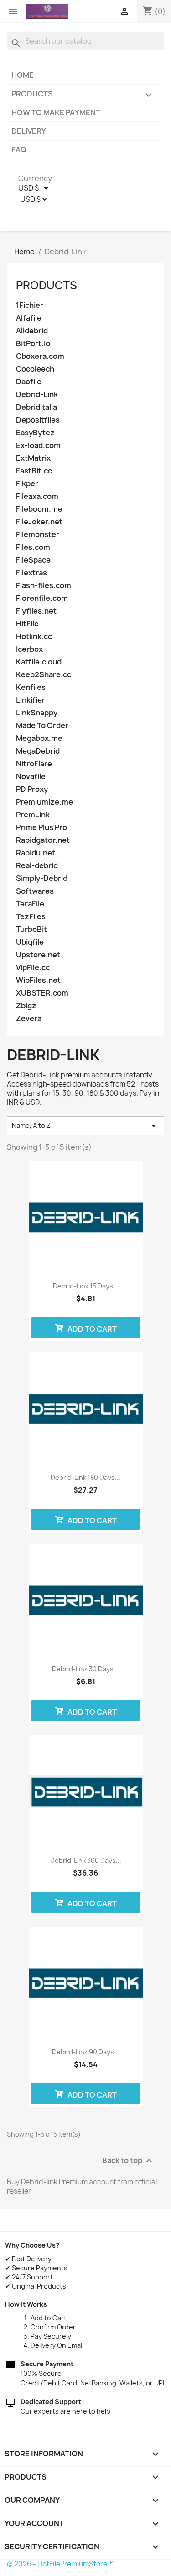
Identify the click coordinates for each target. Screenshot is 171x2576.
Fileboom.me (39, 509)
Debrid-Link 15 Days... (86, 1286)
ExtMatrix (33, 458)
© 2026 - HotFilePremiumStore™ (60, 2564)
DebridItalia (36, 407)
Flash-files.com (44, 586)
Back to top (128, 2161)
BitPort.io (33, 344)
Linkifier (31, 700)
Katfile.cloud (39, 662)
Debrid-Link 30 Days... (85, 1669)
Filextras (31, 573)
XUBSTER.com (42, 993)
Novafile (31, 777)
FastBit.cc (34, 471)
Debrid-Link (37, 395)
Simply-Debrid (42, 878)
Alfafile (29, 318)
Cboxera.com (40, 356)
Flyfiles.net (36, 611)
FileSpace (33, 560)
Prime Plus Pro (41, 828)
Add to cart (91, 1329)
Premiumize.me (44, 802)
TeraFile (30, 904)
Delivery (29, 131)
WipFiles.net (38, 980)
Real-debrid (37, 866)
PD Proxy (32, 789)
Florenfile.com (42, 598)
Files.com (33, 547)
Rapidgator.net (43, 840)
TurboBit (31, 929)
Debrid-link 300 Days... (86, 1860)
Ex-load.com (38, 445)
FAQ (19, 150)
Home (23, 75)
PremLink (33, 815)
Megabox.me (39, 738)
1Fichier (30, 305)
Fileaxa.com (37, 496)
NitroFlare (34, 764)
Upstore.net (38, 955)
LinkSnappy (37, 713)
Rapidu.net (36, 853)
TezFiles (31, 917)
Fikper (27, 484)
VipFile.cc (33, 968)
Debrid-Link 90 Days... (86, 2052)
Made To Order (42, 726)
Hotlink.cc (34, 636)
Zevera (29, 1019)
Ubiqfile (30, 942)
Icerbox (29, 649)
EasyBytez (35, 433)
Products (83, 95)
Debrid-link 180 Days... (85, 1477)
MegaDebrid (38, 751)
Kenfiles (31, 687)
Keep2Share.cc (44, 675)
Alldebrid (32, 331)
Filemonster (38, 535)
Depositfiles (38, 420)
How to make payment (56, 112)
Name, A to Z (85, 1126)
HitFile (27, 624)
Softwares (35, 891)
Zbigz (26, 1006)
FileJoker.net (39, 522)
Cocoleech (35, 369)
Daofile (29, 382)
